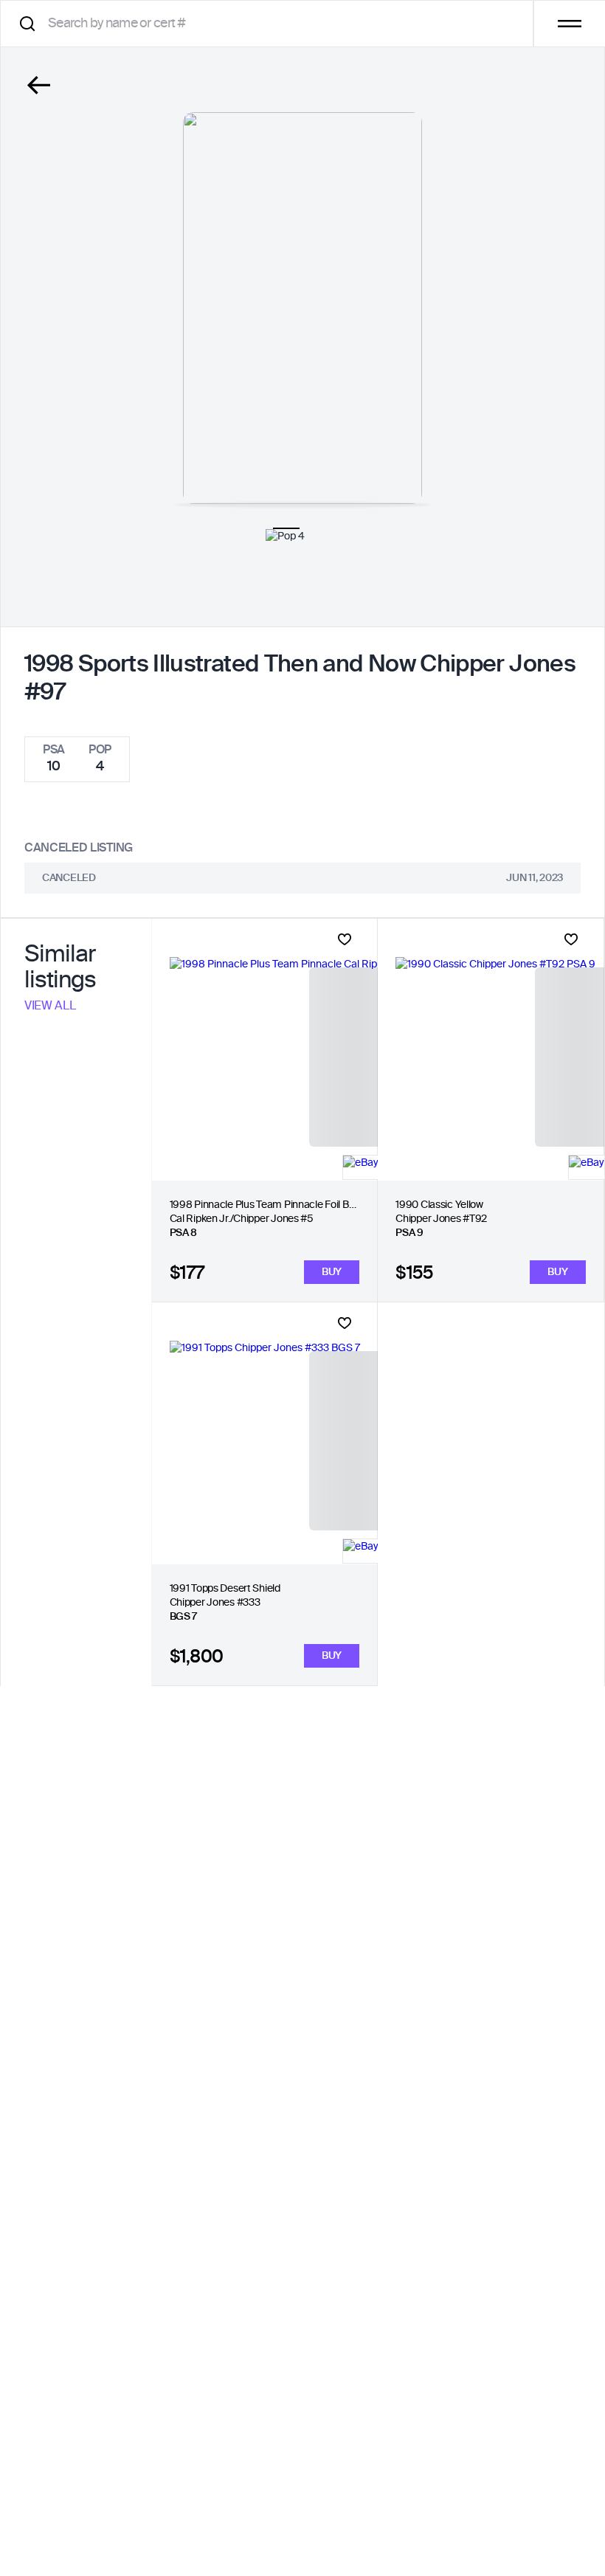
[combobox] (272, 23)
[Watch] (345, 939)
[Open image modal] (302, 308)
